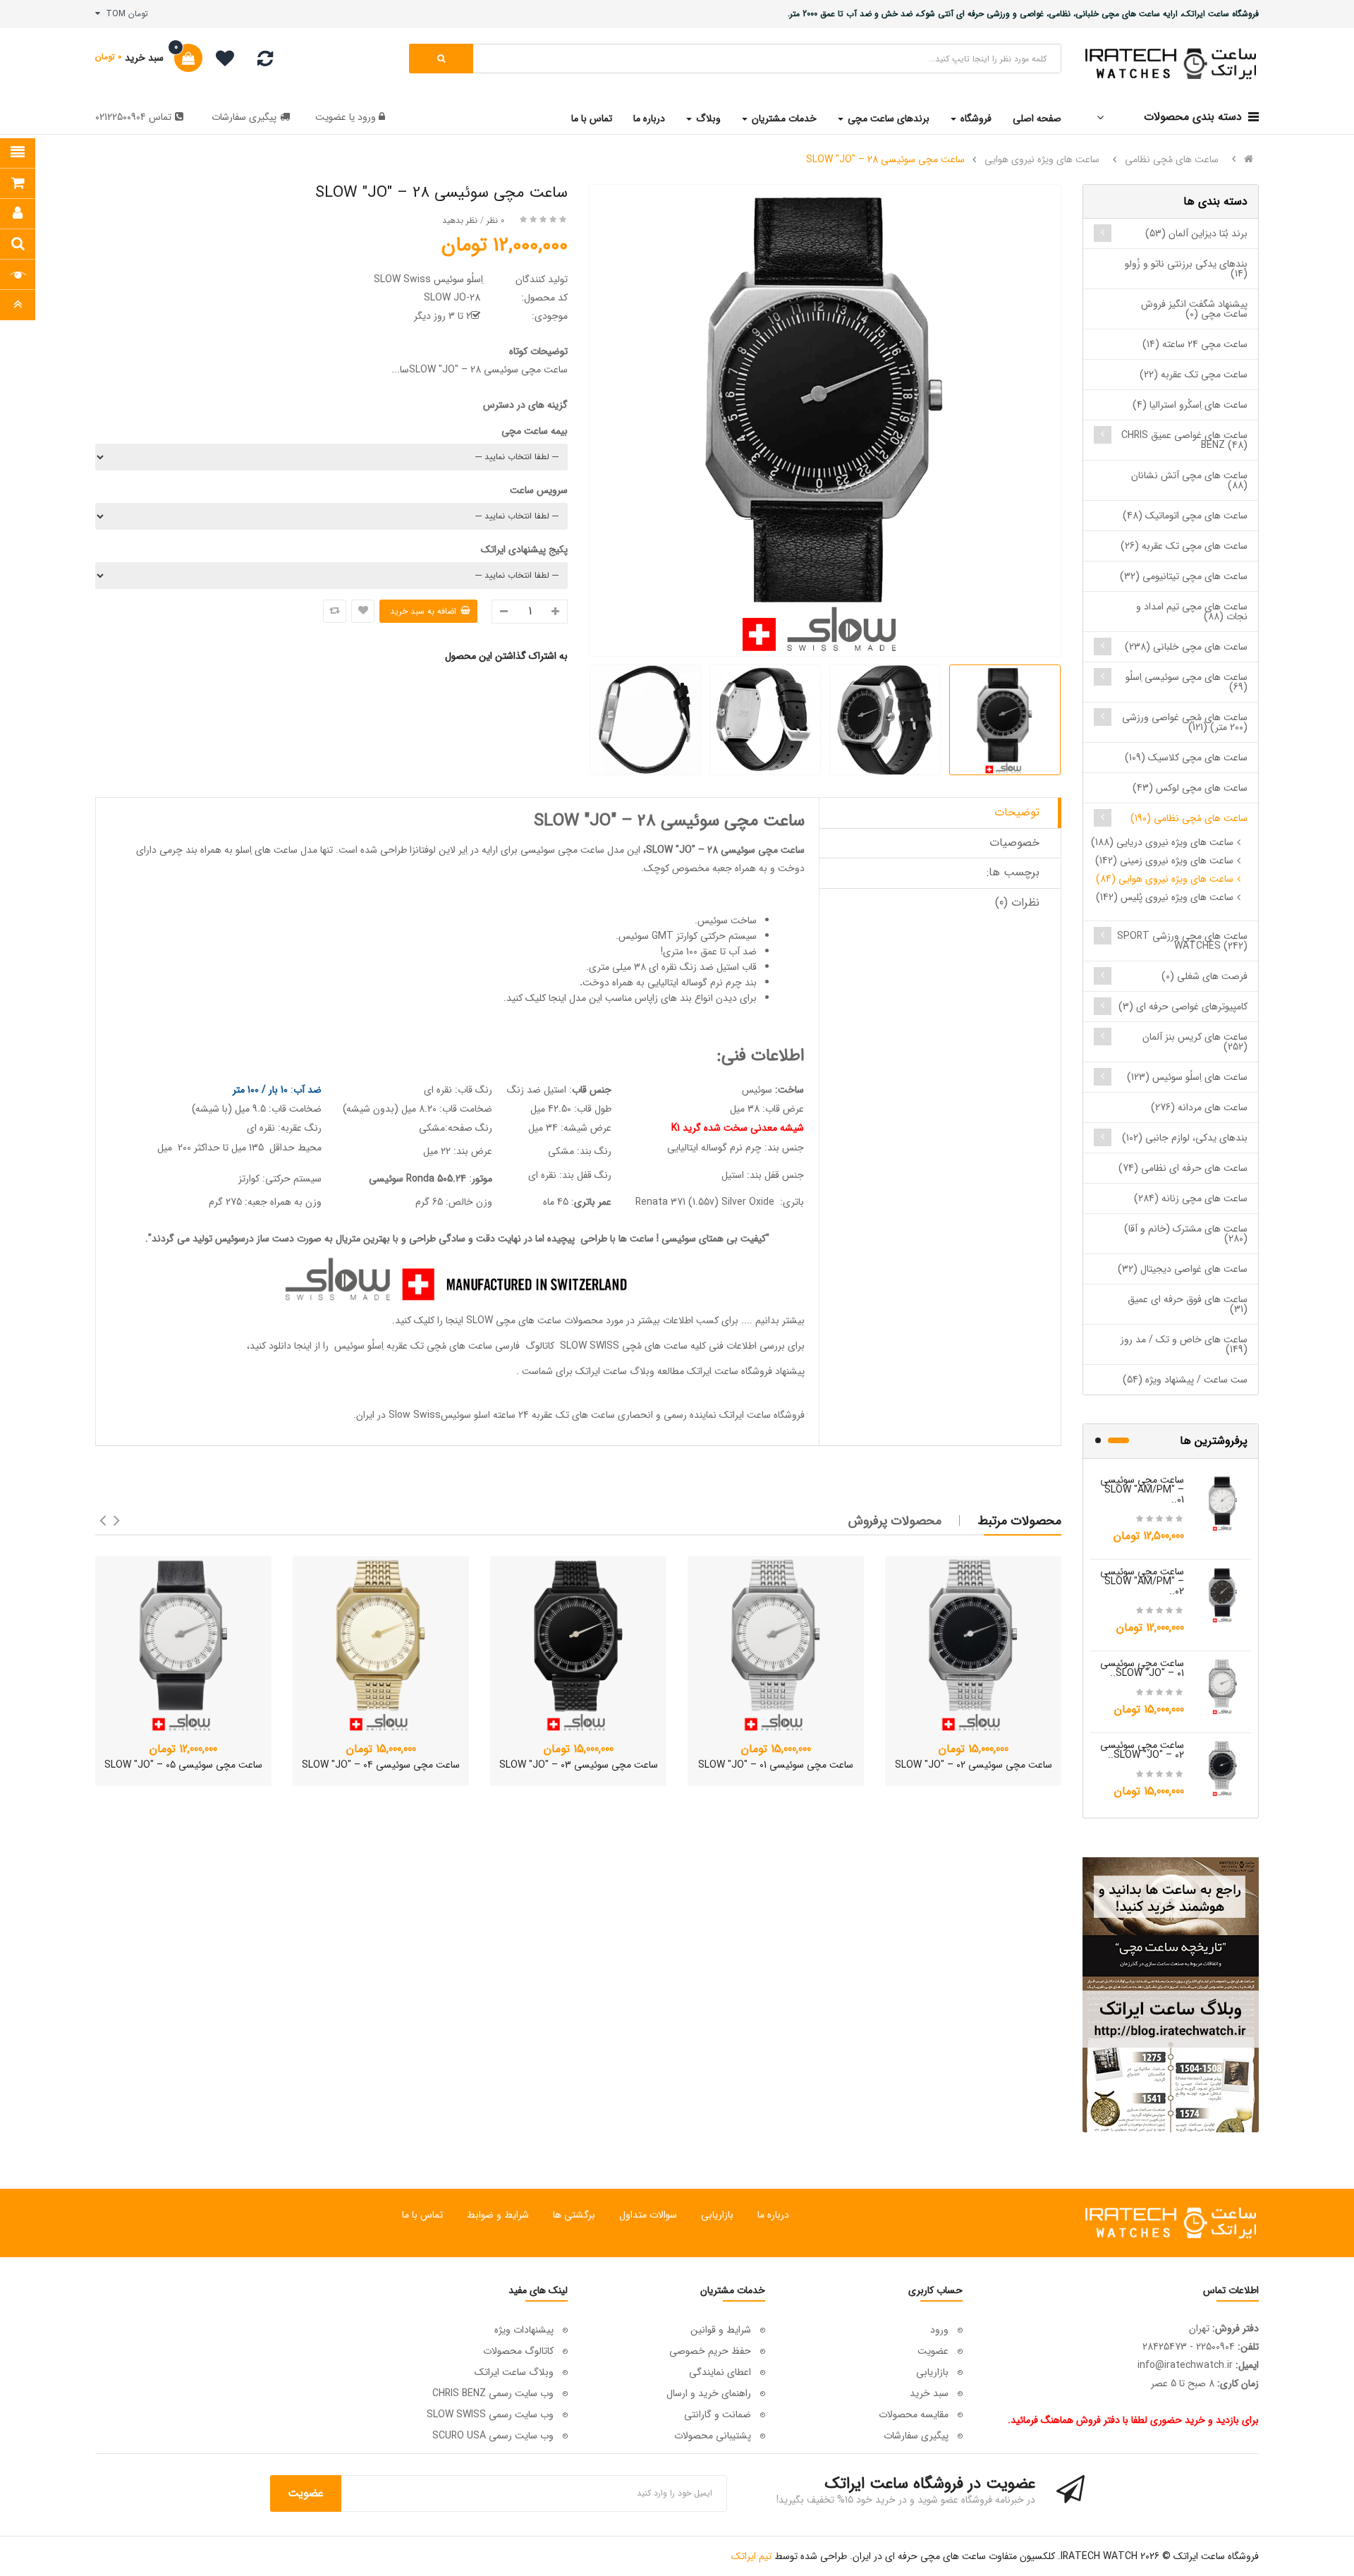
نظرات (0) (1017, 903)
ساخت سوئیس (727, 921)
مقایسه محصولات (914, 2414)
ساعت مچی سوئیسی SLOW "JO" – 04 (381, 1765)
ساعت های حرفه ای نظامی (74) (1183, 1168)
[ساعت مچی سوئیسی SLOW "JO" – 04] (381, 1644)
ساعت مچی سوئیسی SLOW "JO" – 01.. (1142, 1668)
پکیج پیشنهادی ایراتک (524, 549)
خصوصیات (1014, 843)
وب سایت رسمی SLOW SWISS (490, 2414)
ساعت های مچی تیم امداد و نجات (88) (1192, 612)
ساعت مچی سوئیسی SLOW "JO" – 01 (776, 1765)
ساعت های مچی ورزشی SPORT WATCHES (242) (1182, 941)
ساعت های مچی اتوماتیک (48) (1185, 516)
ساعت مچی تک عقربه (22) (1194, 375)
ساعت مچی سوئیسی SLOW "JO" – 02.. (1142, 1750)
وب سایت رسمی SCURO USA (493, 2436)
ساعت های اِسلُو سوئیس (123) (1187, 1077)
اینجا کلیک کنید (536, 998)
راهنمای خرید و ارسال (709, 2393)
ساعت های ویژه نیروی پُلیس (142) (1165, 897)
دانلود (280, 1346)
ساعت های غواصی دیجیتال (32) (1183, 1269)
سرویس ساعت (539, 490)
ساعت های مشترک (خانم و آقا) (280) (1186, 1234)
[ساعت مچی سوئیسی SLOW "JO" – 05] (183, 1644)
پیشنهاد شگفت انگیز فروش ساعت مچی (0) (1194, 309)
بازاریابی (717, 2215)
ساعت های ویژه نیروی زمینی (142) (1164, 861)
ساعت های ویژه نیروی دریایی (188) (1162, 842)
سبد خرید (929, 2393)
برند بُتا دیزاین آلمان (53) (1196, 233)
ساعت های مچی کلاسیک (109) (1186, 758)
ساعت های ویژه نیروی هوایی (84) (1165, 879)
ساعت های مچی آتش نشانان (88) (1189, 480)
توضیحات (1017, 812)
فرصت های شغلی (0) (1204, 976)
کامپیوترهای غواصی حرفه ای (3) (1183, 1007)
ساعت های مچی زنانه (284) (1191, 1198)
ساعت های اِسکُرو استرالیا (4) (1190, 405)
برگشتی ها (574, 2215)
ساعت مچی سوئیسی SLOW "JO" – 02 (974, 1765)
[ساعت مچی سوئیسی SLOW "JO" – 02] (1223, 1768)
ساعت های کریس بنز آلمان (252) (1195, 1042)
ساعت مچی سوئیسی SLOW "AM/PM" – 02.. (1142, 1581)
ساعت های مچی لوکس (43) (1190, 788)
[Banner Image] (1171, 1995)
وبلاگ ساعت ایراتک (615, 1371)
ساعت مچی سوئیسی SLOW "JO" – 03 (579, 1765)
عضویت (331, 117)
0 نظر (495, 220)
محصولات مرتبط (1020, 1521)
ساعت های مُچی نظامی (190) (1189, 818)
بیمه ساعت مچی (535, 431)
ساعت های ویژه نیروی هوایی (1042, 159)
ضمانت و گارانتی (718, 2414)
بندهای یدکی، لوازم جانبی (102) (1185, 1138)
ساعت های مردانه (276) (1199, 1107)
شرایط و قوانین (721, 2330)
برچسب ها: (1013, 872)
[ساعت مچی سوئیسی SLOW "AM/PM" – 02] (1223, 1594)
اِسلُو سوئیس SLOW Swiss (428, 279)
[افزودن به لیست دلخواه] (363, 611)
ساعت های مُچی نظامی (1172, 159)
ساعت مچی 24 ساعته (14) (1195, 344)
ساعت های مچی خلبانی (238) (1186, 647)
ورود (365, 117)
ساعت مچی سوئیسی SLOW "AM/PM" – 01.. (1142, 1490)
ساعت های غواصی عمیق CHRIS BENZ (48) (1184, 440)
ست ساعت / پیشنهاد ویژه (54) (1185, 1380)
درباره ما (773, 2215)
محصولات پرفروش (895, 1521)
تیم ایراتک (751, 2556)
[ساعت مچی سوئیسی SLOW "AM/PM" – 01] (1223, 1502)
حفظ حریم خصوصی (710, 2351)
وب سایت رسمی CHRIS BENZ (493, 2393)
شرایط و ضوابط (498, 2215)
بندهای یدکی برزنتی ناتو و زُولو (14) (1186, 269)
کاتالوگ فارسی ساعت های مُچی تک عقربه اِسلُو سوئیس (443, 1346)
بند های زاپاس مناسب (648, 998)
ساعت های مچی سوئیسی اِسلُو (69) (1187, 682)
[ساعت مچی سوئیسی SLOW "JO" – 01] (1223, 1686)
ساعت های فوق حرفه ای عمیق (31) (1188, 1304)
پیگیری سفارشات (244, 117)
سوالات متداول (648, 2215)
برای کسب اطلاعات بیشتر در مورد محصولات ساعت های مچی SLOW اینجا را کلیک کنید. (565, 1320)
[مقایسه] (265, 62)
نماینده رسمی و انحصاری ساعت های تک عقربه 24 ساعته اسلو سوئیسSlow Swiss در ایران (536, 1415)
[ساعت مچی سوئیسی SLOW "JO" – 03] (578, 1644)
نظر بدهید (460, 220)
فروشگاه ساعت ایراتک (762, 1415)
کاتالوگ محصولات (518, 2351)
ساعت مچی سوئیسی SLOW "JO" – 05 (183, 1765)
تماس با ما (422, 2215)
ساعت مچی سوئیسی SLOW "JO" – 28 (885, 159)
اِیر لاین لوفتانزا (437, 850)
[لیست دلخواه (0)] (220, 61)
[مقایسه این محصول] (335, 611)
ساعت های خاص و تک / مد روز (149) (1184, 1344)
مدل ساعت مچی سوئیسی (572, 850)
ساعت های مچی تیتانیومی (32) (1184, 576)
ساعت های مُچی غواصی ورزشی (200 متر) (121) (1185, 722)
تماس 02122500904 (133, 117)
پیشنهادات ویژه (524, 2330)
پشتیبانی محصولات (713, 2436)
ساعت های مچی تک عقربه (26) (1184, 546)
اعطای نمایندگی (720, 2372)
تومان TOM (124, 14)
